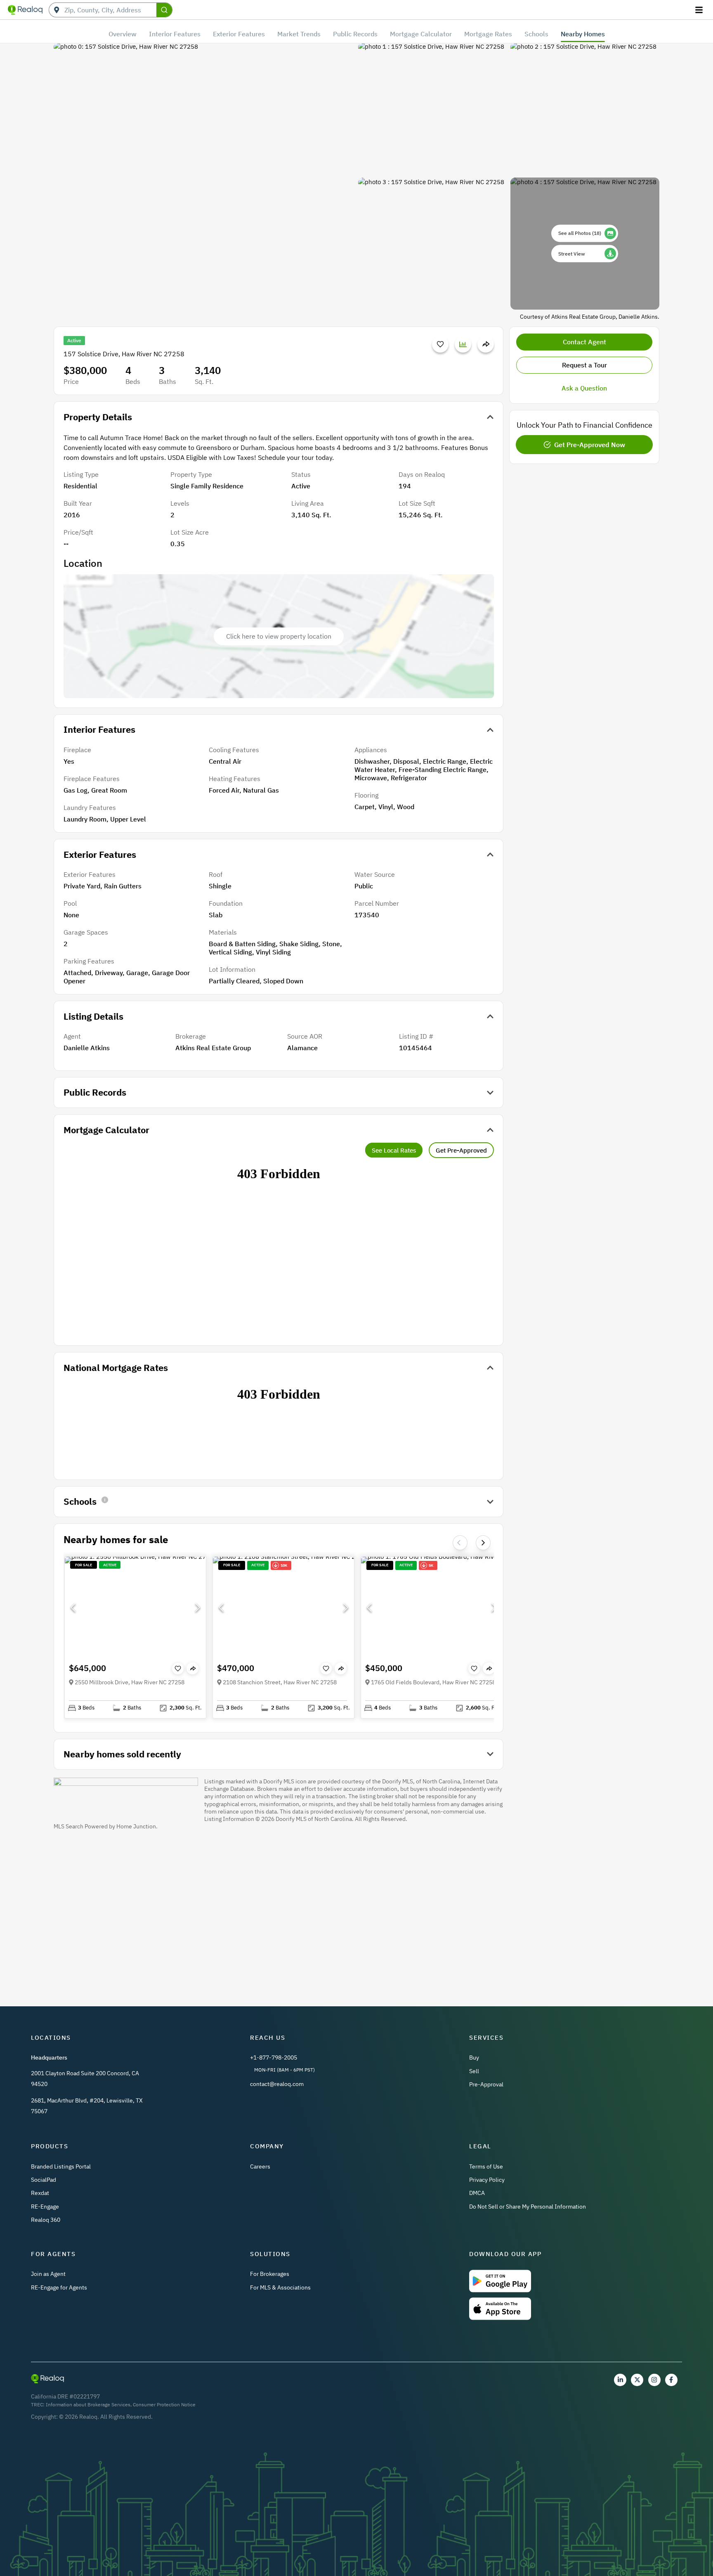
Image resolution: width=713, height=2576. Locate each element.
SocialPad (44, 2180)
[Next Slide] (483, 1543)
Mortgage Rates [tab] (488, 34)
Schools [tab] (536, 34)
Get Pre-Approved (461, 1150)
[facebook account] (671, 2380)
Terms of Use (486, 2166)
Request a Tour (584, 365)
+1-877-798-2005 (274, 2057)
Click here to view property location (279, 636)
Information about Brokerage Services (88, 2404)
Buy (474, 2057)
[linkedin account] (620, 2380)
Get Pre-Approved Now (590, 445)
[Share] (486, 344)
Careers (260, 2166)
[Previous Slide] (73, 1608)
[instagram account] (654, 2380)
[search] (164, 10)
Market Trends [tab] (299, 34)
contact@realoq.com (277, 2084)
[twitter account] (637, 2380)
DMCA (477, 2193)
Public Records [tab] (355, 34)
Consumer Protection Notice (164, 2404)
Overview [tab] (123, 34)
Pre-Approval (486, 2084)
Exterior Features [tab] (239, 34)
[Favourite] (440, 344)
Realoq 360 (46, 2220)
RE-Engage (45, 2207)
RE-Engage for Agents (59, 2287)
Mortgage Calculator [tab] (421, 34)
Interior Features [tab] (175, 34)
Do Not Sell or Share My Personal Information (528, 2207)
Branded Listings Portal (61, 2166)
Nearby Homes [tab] (583, 34)
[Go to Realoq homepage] (25, 10)
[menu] (700, 10)
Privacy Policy (487, 2180)
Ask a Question (584, 388)
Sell (474, 2071)
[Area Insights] (463, 344)
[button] (135, 1607)
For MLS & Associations (280, 2287)
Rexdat (40, 2193)
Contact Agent (584, 342)
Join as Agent (48, 2274)
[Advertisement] (279, 1908)
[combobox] (110, 10)
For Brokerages (270, 2274)
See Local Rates (394, 1150)
